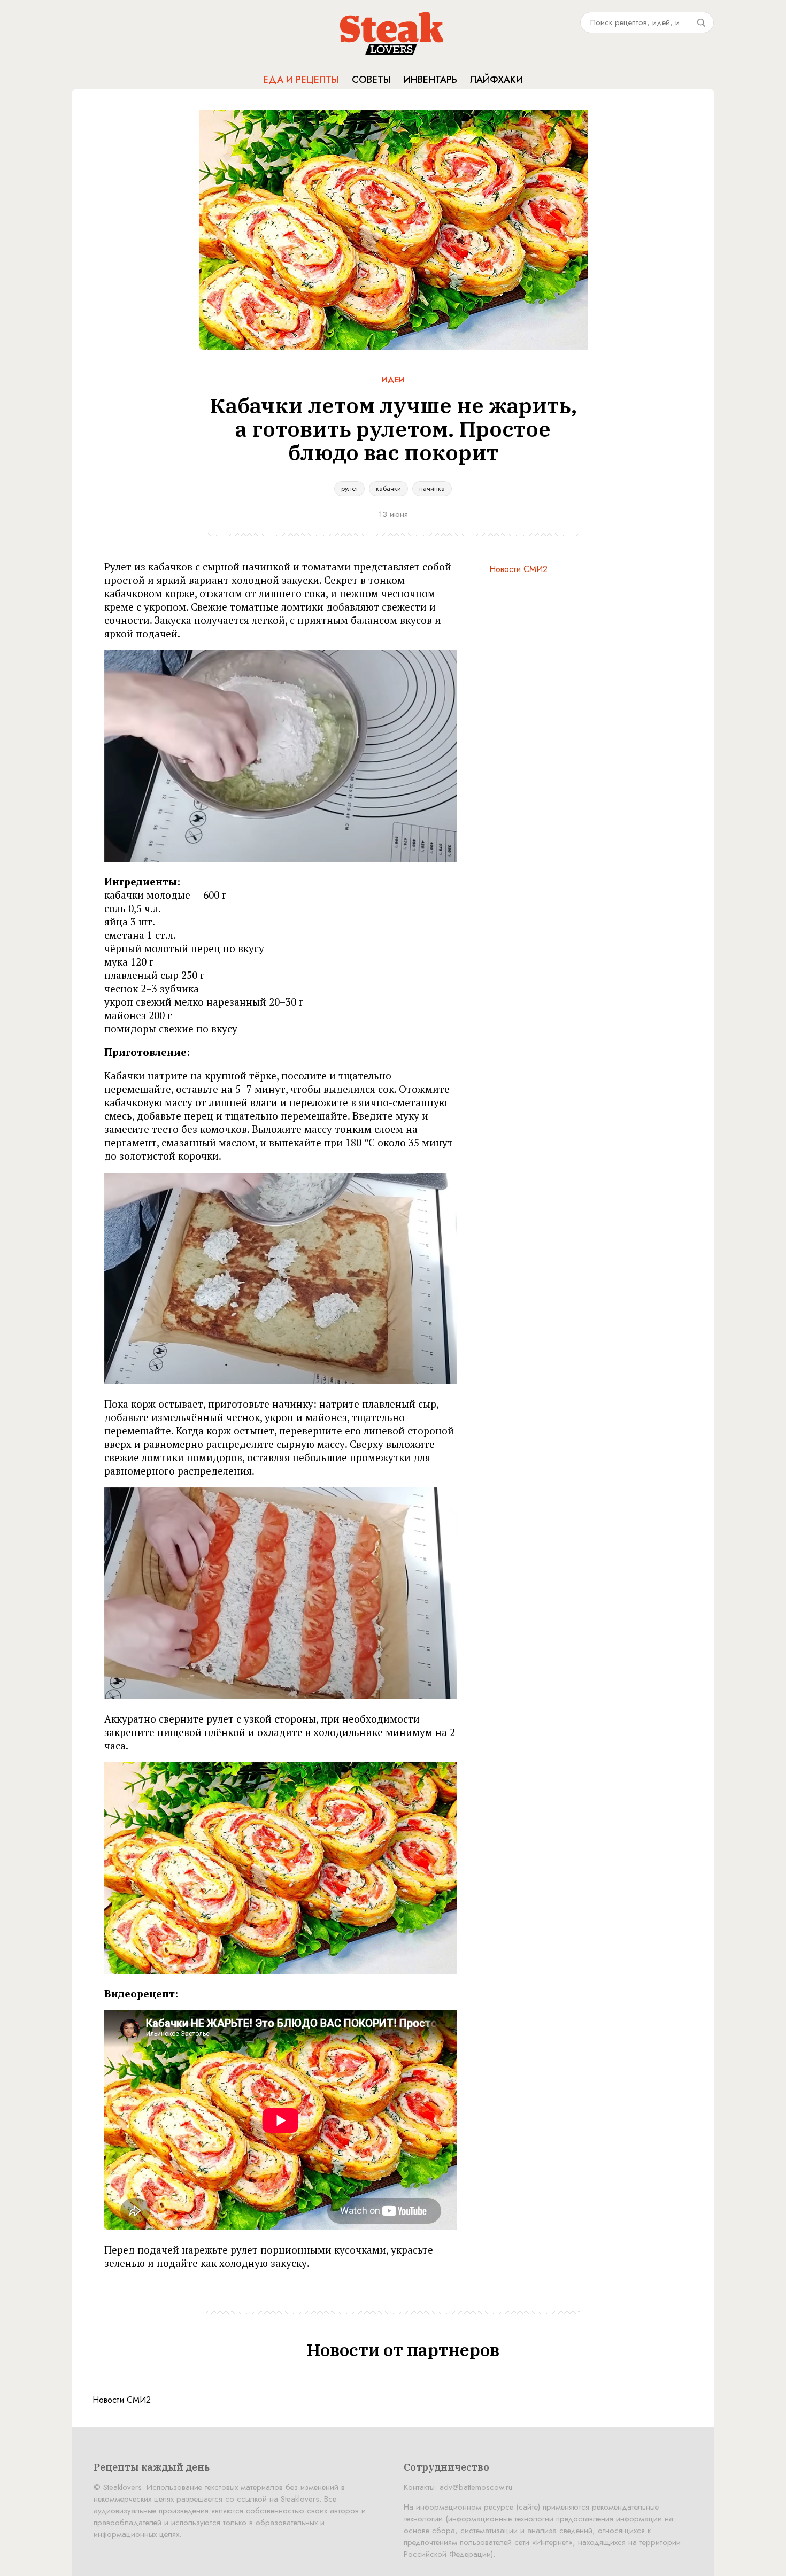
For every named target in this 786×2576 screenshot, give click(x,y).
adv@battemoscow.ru (476, 2487)
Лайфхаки (496, 80)
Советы (371, 80)
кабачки (388, 488)
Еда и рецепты (301, 80)
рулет (349, 488)
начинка (432, 488)
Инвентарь (430, 80)
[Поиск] (701, 22)
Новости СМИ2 (518, 569)
